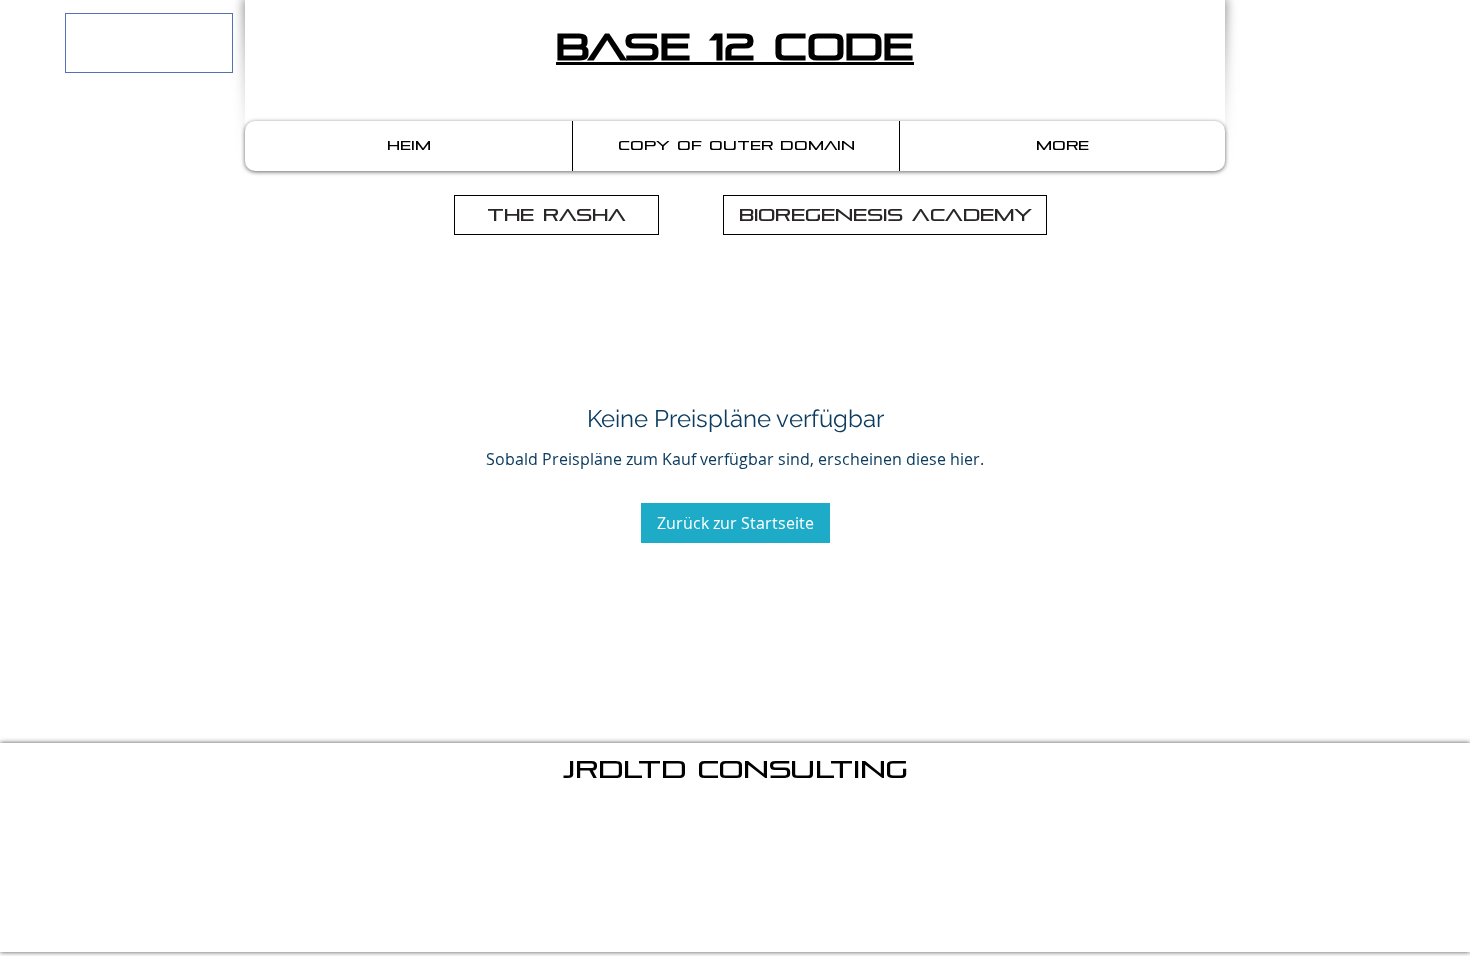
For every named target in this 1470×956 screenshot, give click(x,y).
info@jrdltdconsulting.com (809, 825)
